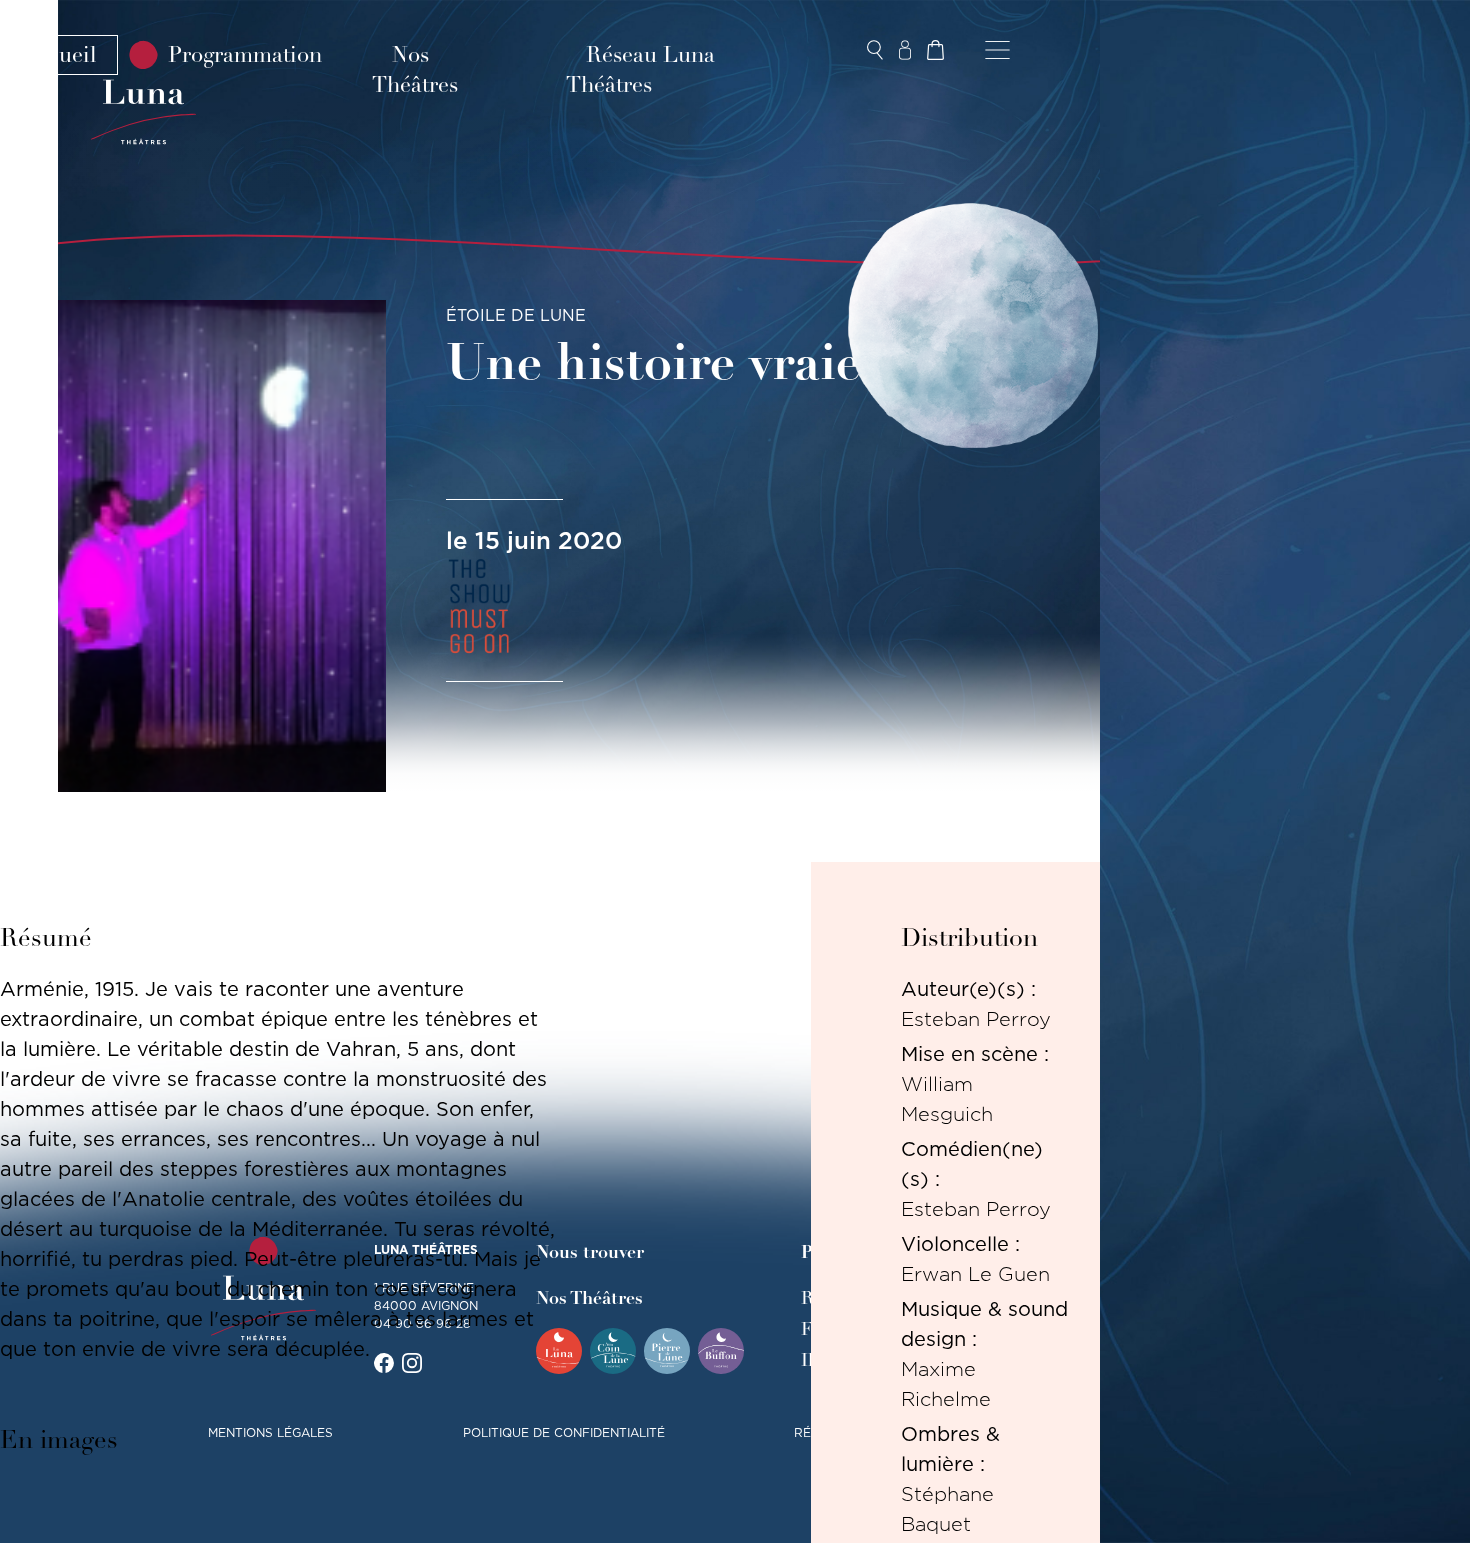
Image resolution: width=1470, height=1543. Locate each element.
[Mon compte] (905, 50)
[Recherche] (875, 50)
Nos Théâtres (415, 70)
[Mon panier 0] (935, 50)
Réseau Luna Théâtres (640, 70)
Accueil (59, 55)
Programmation (245, 55)
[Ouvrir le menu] (997, 50)
